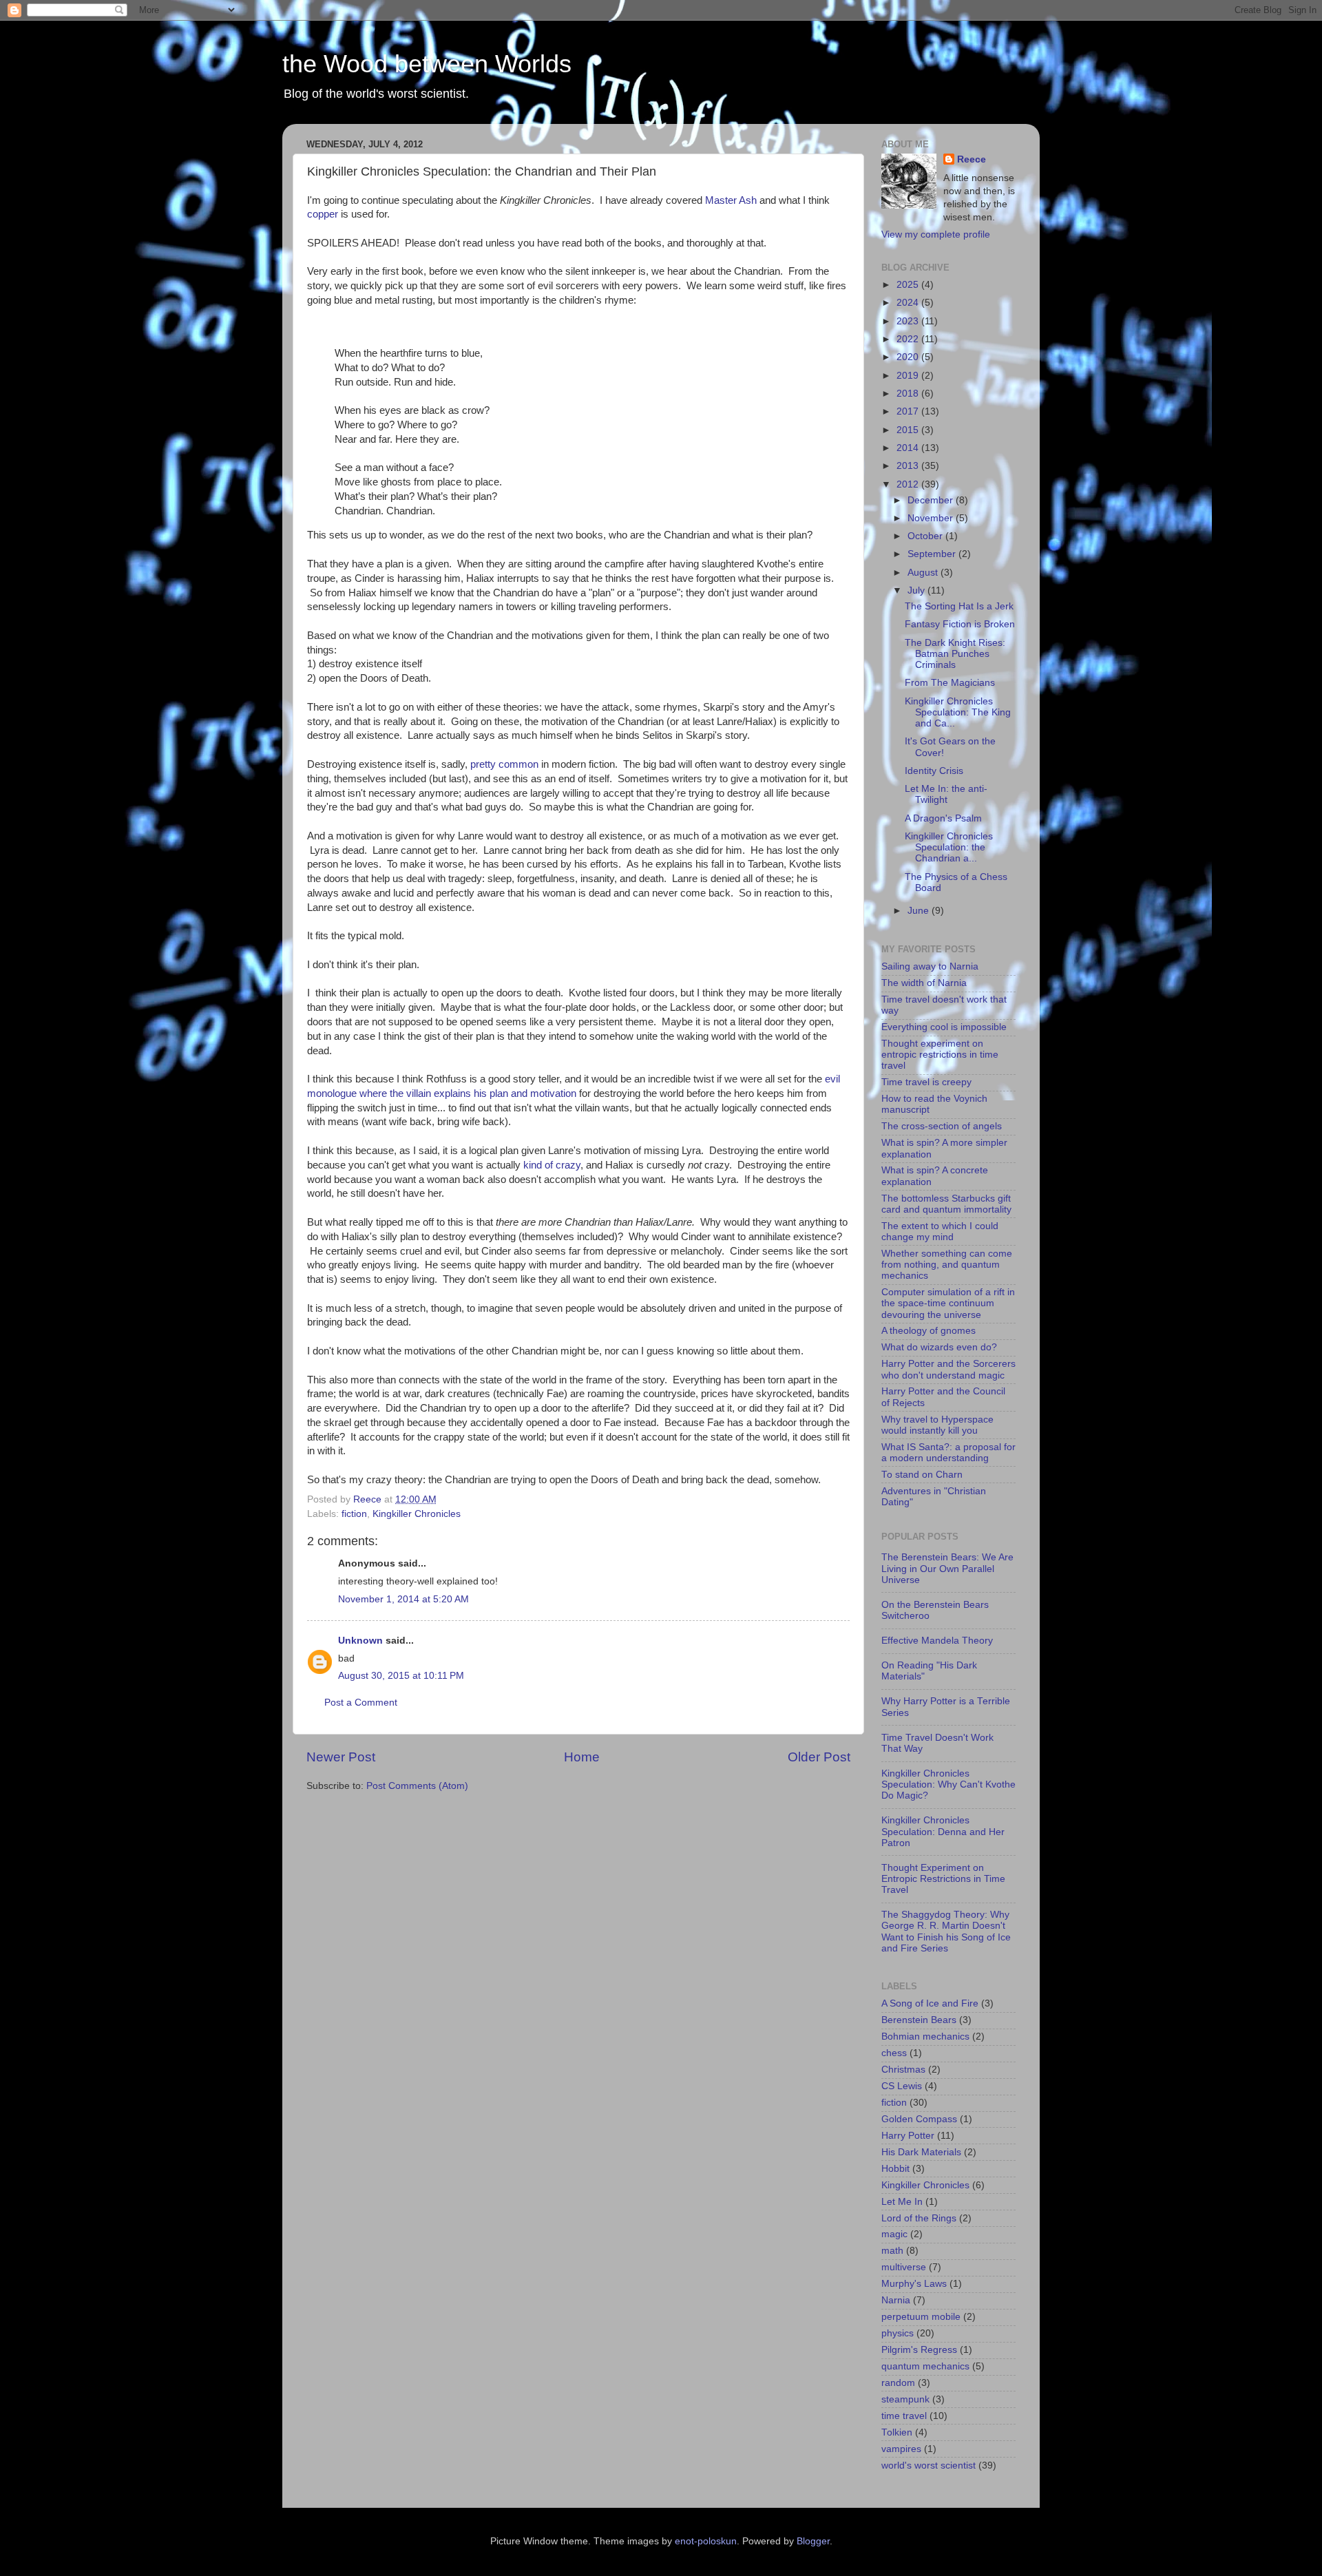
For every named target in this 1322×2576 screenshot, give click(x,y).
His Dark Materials (921, 2152)
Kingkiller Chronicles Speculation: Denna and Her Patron (943, 1831)
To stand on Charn (922, 1475)
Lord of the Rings (919, 2218)
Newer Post (341, 1757)
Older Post (819, 1757)
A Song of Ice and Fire (930, 2003)
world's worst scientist (928, 2465)
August (924, 573)
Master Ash (731, 200)
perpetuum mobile (921, 2317)
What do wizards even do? (939, 1347)
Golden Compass (919, 2119)
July (917, 590)
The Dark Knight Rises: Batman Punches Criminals (955, 654)
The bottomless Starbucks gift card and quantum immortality (946, 1204)
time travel (904, 2416)
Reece (972, 159)
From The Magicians (950, 683)
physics (898, 2333)
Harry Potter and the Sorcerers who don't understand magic (948, 1369)
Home (582, 1757)
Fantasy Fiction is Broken (960, 624)
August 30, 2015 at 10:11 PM (401, 1676)
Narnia (896, 2300)
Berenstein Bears (919, 2020)
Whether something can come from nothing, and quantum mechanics (947, 1265)
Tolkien (897, 2432)
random (898, 2383)
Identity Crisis (934, 771)
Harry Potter (908, 2136)
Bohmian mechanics (925, 2036)
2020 (909, 357)
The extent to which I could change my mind (940, 1232)
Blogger (813, 2541)
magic (894, 2234)
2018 (909, 394)
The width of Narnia (924, 983)
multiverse (904, 2267)
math (892, 2251)
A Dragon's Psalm (943, 818)
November (932, 518)
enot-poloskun (706, 2541)
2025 (909, 285)
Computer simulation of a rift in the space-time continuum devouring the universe (948, 1303)
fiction (354, 1514)
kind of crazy (552, 1165)
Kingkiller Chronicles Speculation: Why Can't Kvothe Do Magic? (948, 1784)
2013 (909, 466)
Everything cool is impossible (944, 1027)
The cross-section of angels (942, 1126)
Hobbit (895, 2169)
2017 (909, 411)
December (932, 500)
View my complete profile (936, 234)
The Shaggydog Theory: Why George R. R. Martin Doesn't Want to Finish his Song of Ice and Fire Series (946, 1931)
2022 (909, 339)
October (926, 536)
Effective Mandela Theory (937, 1641)
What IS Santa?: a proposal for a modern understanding (948, 1453)
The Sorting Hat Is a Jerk (959, 606)
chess (894, 2053)
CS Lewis (902, 2086)
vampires (901, 2449)
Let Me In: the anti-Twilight (946, 794)
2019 (909, 376)
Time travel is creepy (926, 1082)
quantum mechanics (925, 2366)
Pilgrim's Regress (919, 2350)
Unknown (360, 1641)
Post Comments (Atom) (417, 1786)
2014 (909, 448)
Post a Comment (361, 1703)
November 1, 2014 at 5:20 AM (403, 1599)
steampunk (905, 2399)
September (933, 554)
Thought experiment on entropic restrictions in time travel (940, 1055)
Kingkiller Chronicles (417, 1514)
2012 (909, 484)
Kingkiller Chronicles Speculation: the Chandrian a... (949, 847)
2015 (909, 430)
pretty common (504, 764)
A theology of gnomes (928, 1331)
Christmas (903, 2070)
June (920, 911)
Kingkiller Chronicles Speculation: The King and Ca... (958, 712)
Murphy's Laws (914, 2284)
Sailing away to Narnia (930, 966)
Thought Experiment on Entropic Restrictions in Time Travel (943, 1879)
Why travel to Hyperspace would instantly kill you (937, 1425)
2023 (909, 321)
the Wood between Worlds (427, 64)
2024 (909, 303)
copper (323, 214)
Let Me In (902, 2202)
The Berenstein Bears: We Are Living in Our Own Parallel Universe (947, 1568)
